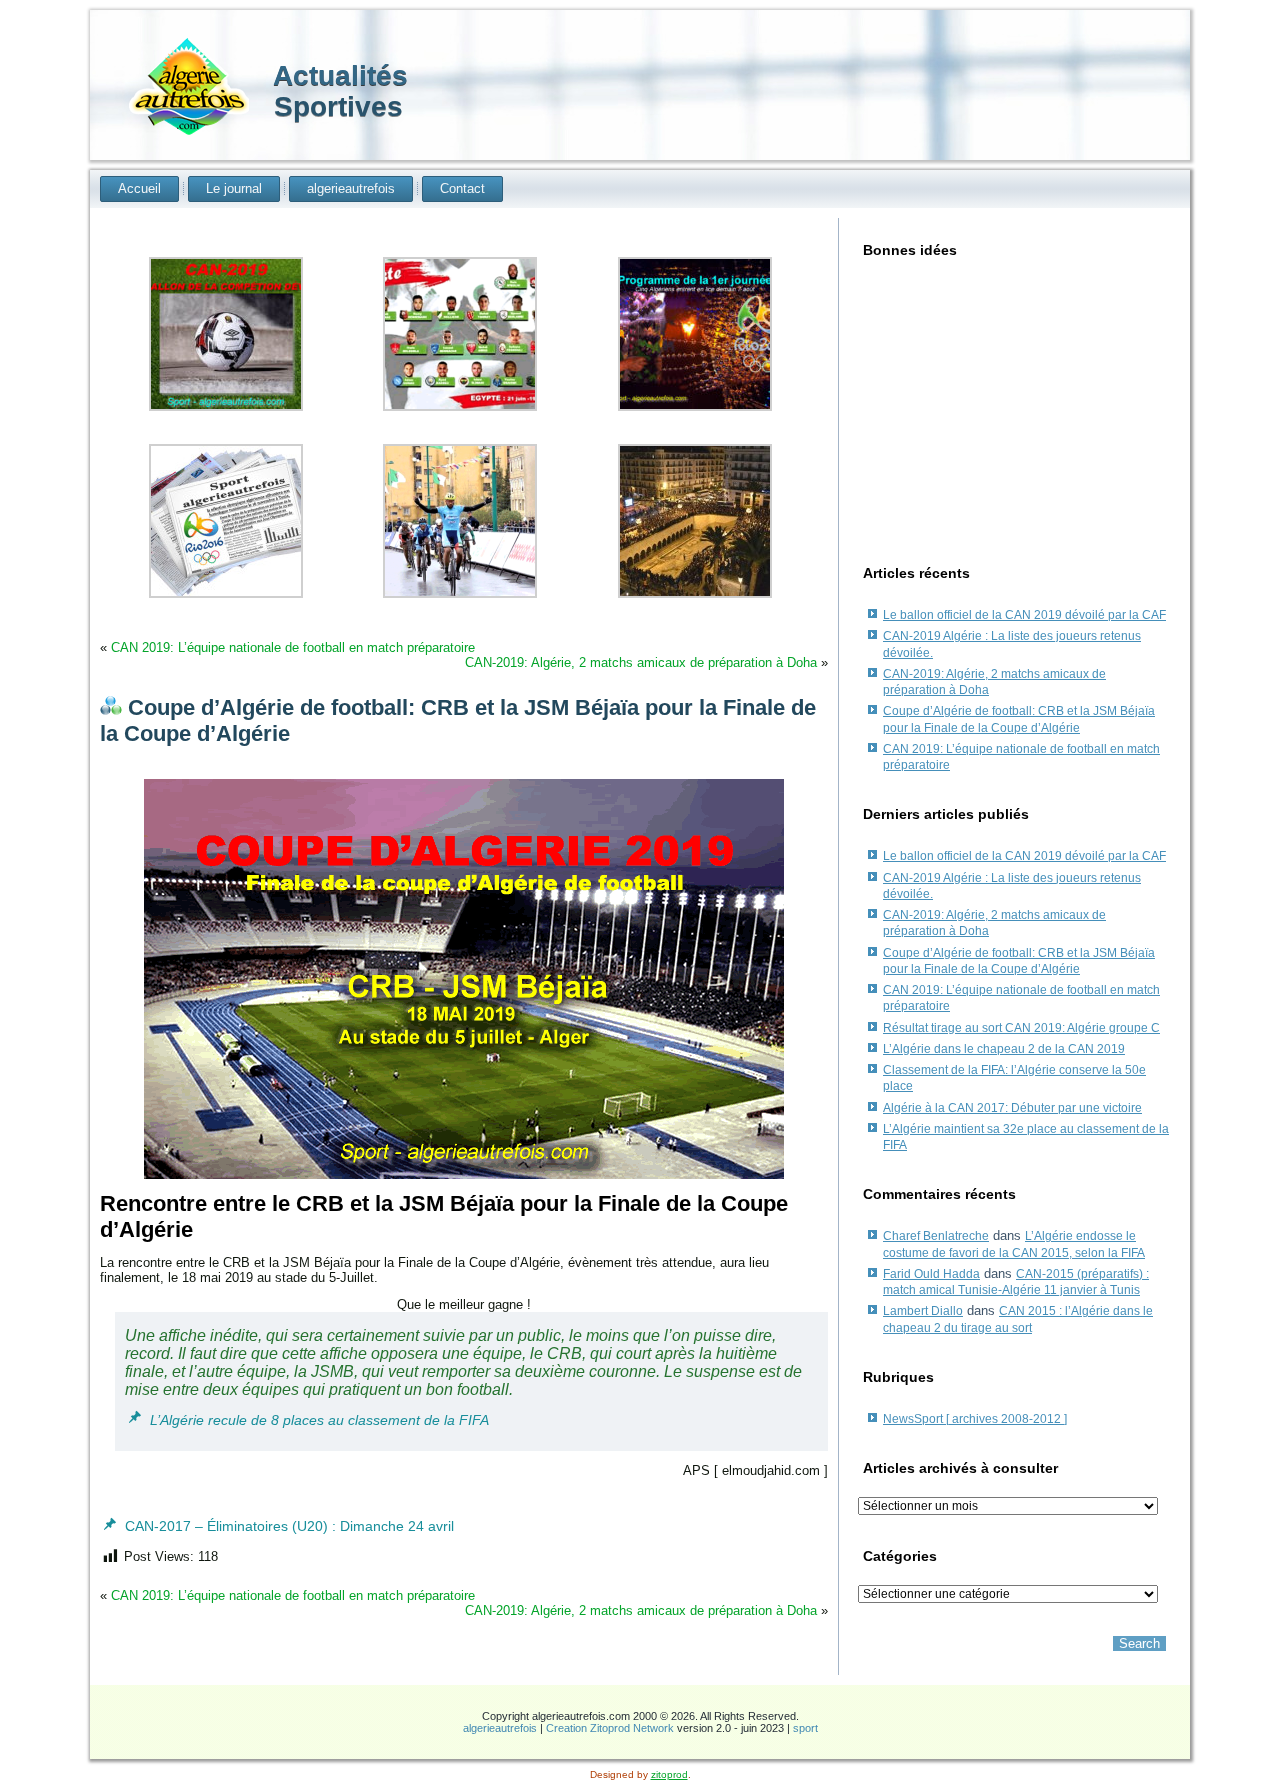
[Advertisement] (1015, 404)
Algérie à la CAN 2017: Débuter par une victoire (1012, 1108)
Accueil (139, 188)
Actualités (340, 75)
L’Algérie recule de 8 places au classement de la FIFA (319, 1420)
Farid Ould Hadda (931, 1274)
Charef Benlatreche (936, 1236)
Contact (462, 188)
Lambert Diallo (923, 1311)
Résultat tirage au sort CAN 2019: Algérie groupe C (1021, 1028)
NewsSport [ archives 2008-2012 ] (975, 1419)
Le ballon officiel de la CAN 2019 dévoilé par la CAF (1024, 615)
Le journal (234, 188)
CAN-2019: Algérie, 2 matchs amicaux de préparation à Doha (641, 662)
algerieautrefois (351, 188)
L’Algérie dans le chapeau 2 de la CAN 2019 (1004, 1049)
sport (805, 1728)
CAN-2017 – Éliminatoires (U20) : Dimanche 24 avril (289, 1526)
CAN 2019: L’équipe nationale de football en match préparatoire (293, 647)
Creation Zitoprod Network (610, 1728)
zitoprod (669, 1774)
